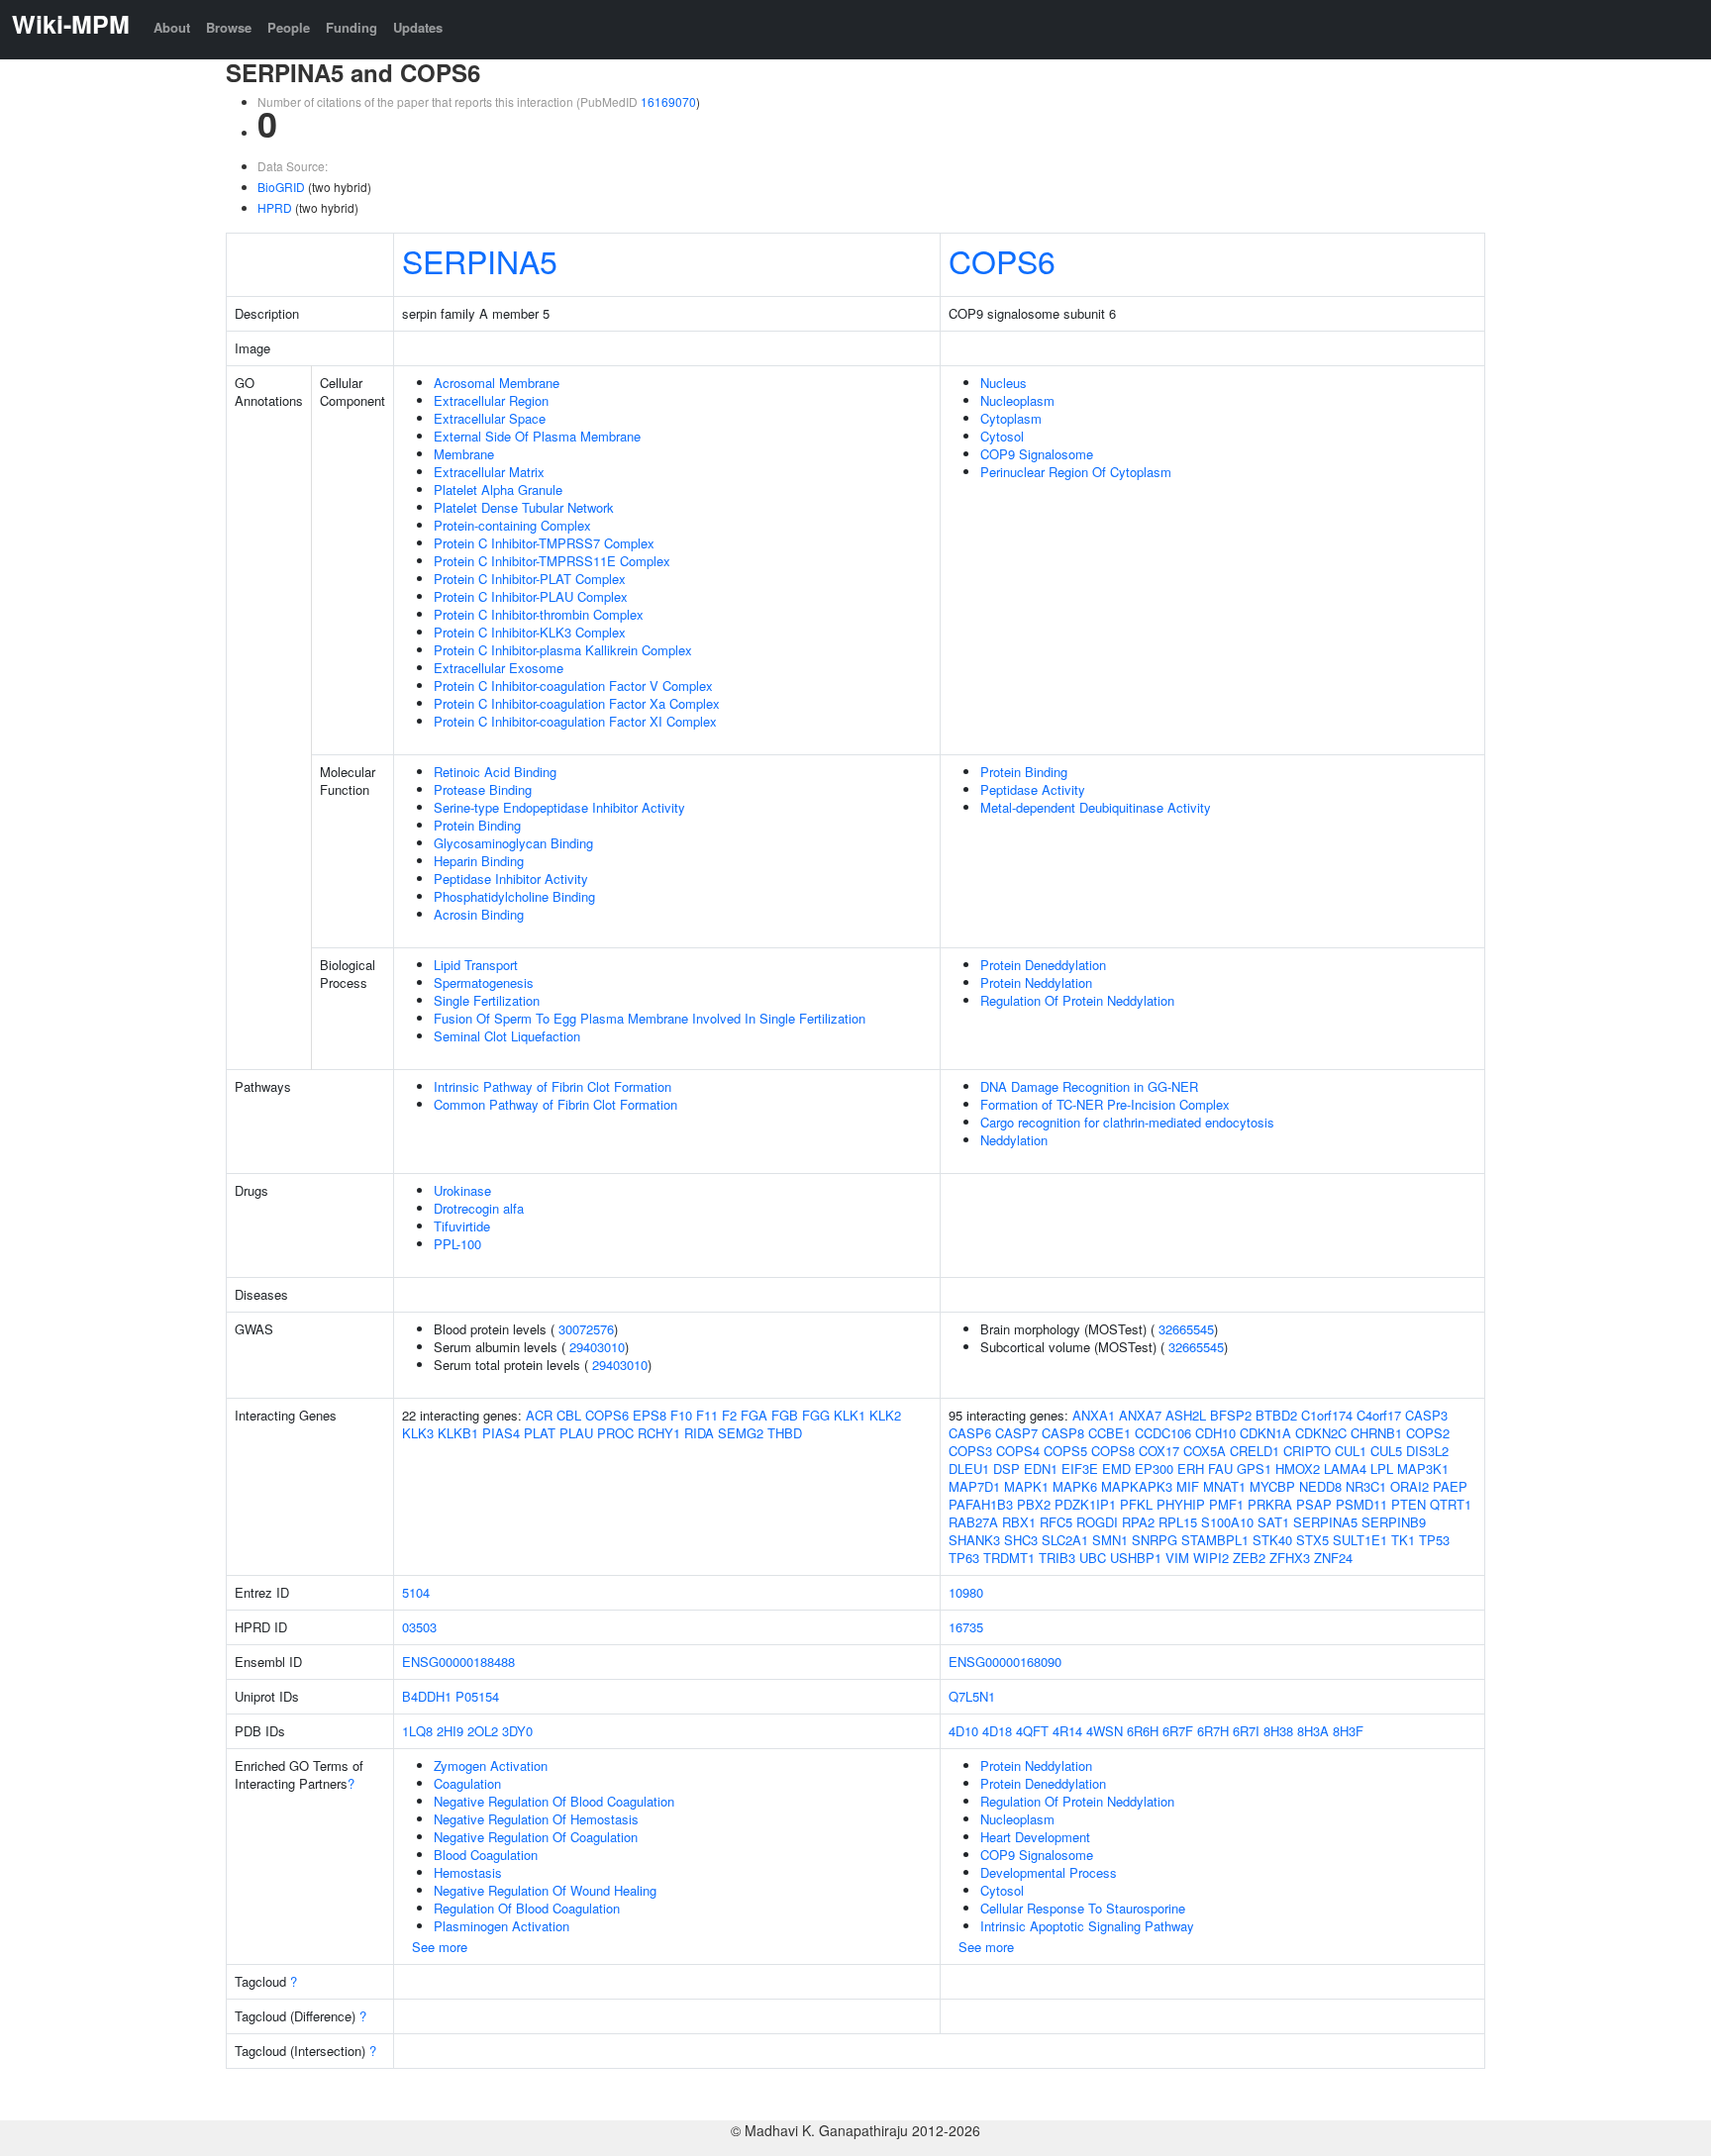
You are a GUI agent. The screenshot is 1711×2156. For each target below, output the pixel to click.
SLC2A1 (1065, 1540)
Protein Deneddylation (1043, 965)
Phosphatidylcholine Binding (514, 896)
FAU (1220, 1469)
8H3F (1348, 1731)
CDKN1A (1265, 1433)
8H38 (1278, 1731)
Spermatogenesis (484, 982)
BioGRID (281, 187)
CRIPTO (1307, 1451)
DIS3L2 (1427, 1451)
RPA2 (1138, 1522)
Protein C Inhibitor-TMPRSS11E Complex (552, 561)
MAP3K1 (1423, 1469)
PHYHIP (1181, 1504)
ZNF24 (1333, 1558)
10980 (966, 1592)
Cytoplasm (1011, 418)
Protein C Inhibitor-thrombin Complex (539, 614)
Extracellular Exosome (499, 668)
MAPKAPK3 (1137, 1486)
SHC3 (1021, 1540)
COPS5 (1065, 1451)
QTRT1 (1451, 1504)
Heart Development (1035, 1837)
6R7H (1213, 1731)
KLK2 (885, 1415)
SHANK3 (974, 1540)
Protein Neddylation (1036, 982)
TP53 (1434, 1540)
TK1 (1403, 1540)
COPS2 (1428, 1433)
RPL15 (1178, 1522)
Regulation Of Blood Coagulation (527, 1908)
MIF (1188, 1486)
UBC (1093, 1558)
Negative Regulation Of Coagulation (536, 1837)
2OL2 (483, 1731)
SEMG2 (741, 1433)
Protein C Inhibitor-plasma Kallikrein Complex (563, 650)
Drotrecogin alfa (479, 1208)
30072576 (586, 1329)
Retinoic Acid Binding (495, 772)
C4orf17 (1379, 1415)
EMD (1116, 1469)
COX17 (1159, 1451)
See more (440, 1947)
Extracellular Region (491, 400)
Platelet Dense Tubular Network (524, 507)
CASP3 (1426, 1415)
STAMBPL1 (1215, 1540)
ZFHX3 (1290, 1558)
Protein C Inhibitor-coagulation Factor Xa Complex (577, 703)
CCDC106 (1163, 1433)
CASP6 (970, 1433)
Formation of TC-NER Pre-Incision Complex (1105, 1104)
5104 (416, 1592)
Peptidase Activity (1033, 789)
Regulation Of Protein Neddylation (1077, 1000)
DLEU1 (969, 1469)
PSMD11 (1361, 1504)
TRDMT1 (1009, 1558)
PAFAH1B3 (981, 1504)
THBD (785, 1433)
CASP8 (1063, 1433)
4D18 (997, 1731)
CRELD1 (1255, 1451)
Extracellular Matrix (489, 472)
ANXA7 (1140, 1415)
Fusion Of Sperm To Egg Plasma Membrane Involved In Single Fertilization (650, 1018)
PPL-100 (457, 1244)
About (172, 27)
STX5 (1312, 1540)
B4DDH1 (427, 1696)
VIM (1177, 1558)
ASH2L (1186, 1415)
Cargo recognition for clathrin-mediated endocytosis (1127, 1122)
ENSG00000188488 (458, 1662)
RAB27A (973, 1522)
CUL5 (1386, 1451)
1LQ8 (417, 1731)
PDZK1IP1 (1085, 1504)
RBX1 (1019, 1522)
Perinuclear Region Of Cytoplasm (1076, 472)
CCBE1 (1109, 1433)
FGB (785, 1415)
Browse (229, 27)
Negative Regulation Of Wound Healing (545, 1890)
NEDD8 (1320, 1486)
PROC (615, 1433)
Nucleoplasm (1017, 400)
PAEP (1450, 1486)
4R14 (1067, 1731)
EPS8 (650, 1415)
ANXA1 (1094, 1415)
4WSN (1105, 1731)
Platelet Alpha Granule (498, 490)
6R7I (1246, 1731)
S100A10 (1227, 1522)
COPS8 (1113, 1451)
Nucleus (1004, 383)
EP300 (1154, 1469)
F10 (681, 1415)
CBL (569, 1415)
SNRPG (1155, 1540)
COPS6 (1002, 260)
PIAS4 (501, 1433)
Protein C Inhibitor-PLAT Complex (530, 579)
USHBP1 (1136, 1558)
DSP (1006, 1469)
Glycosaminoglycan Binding (513, 843)
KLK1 (850, 1415)
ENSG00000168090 (1005, 1662)
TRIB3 (1057, 1558)
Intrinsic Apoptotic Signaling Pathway (1087, 1926)
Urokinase (462, 1190)
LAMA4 (1345, 1469)
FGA (754, 1415)
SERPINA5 (480, 260)
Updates (418, 27)
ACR (539, 1415)
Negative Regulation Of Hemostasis (536, 1819)
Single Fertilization (487, 1000)
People (289, 27)
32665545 (1186, 1329)
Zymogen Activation (491, 1765)
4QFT (1032, 1731)
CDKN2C (1321, 1433)
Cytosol (1002, 436)
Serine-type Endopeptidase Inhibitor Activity (559, 807)
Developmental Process (1049, 1872)
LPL (1382, 1469)
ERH (1191, 1469)
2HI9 (450, 1731)
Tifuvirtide (462, 1226)
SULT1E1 (1360, 1540)
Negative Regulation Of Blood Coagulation (554, 1801)
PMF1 (1226, 1504)
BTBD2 (1276, 1415)
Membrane (464, 454)
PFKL (1136, 1504)
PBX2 (1034, 1504)
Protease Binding (483, 789)
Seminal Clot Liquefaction (507, 1036)
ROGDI (1097, 1522)
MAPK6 (1075, 1486)
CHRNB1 (1376, 1433)
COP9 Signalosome (1037, 454)
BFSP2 (1231, 1415)
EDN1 (1041, 1469)
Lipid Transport (476, 965)
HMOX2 (1298, 1469)
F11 (707, 1415)
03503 (419, 1627)
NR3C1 (1366, 1486)
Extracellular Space (490, 418)
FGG (816, 1415)
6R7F (1178, 1731)
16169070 (668, 101)
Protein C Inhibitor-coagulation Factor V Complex (573, 686)
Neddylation (1014, 1140)
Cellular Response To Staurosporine (1083, 1908)
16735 (966, 1627)
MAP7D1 (974, 1486)
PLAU (576, 1433)
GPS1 (1254, 1469)
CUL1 (1351, 1451)
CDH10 (1215, 1433)
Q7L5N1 (972, 1696)
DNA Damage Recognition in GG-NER (1089, 1086)
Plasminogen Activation (502, 1926)
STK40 (1272, 1540)
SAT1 (1273, 1522)
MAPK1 (1026, 1486)
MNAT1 (1224, 1486)
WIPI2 (1211, 1558)
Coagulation (467, 1783)
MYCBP (1272, 1486)
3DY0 (517, 1731)
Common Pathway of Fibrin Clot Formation (555, 1104)
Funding (352, 27)
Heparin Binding (479, 861)
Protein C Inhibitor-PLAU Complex (531, 596)
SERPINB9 (1394, 1522)
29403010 (597, 1347)
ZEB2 (1249, 1558)
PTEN (1409, 1504)
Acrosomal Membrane (497, 383)
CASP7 (1016, 1433)
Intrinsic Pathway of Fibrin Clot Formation (553, 1086)
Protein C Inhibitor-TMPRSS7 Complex (544, 543)
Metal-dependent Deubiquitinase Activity (1096, 807)
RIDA (699, 1433)
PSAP (1314, 1504)
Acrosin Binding (479, 914)
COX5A (1205, 1451)
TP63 (964, 1558)
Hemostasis (468, 1872)
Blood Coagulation (486, 1855)
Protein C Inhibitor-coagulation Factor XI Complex (575, 721)
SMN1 (1110, 1540)
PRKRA (1270, 1504)
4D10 (963, 1731)
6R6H (1143, 1731)
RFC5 (1056, 1522)
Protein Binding (477, 825)
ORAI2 (1409, 1486)
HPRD (275, 207)
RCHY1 (659, 1433)
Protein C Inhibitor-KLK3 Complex (530, 632)
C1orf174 (1327, 1415)
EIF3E (1080, 1469)
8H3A (1313, 1731)
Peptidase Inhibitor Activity (511, 879)
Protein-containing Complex (512, 525)
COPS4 (1018, 1451)
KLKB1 (458, 1433)
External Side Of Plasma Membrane (537, 436)
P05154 (477, 1696)
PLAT (540, 1433)
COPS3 (970, 1451)
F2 (729, 1415)
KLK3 (418, 1433)
